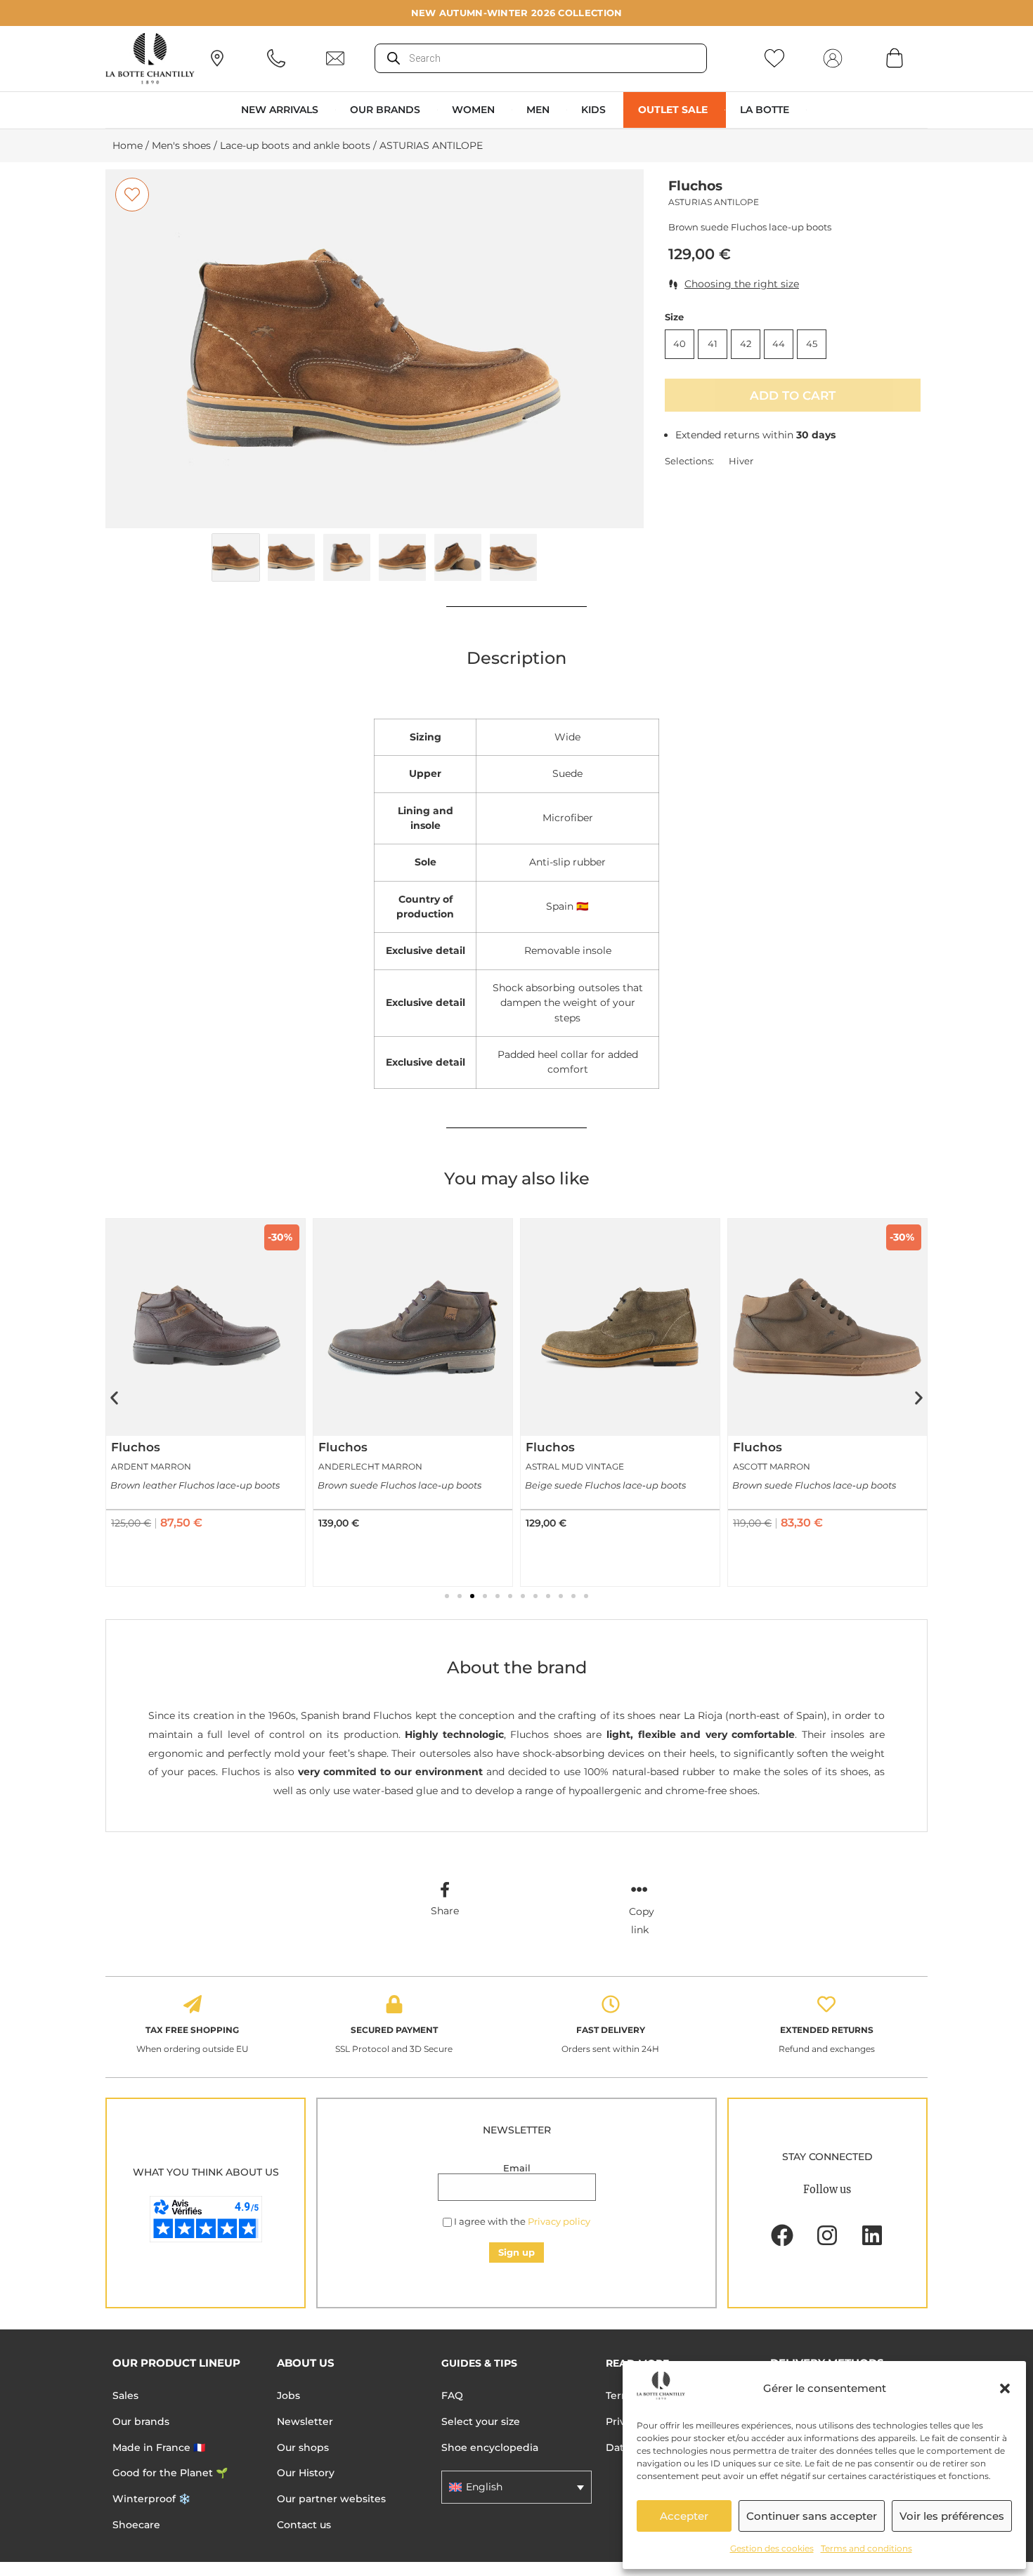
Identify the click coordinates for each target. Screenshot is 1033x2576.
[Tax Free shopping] (193, 2004)
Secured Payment (394, 2030)
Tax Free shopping (192, 2030)
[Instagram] (827, 2235)
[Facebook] (782, 2235)
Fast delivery (611, 2030)
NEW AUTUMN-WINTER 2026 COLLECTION (517, 13)
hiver (741, 461)
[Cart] (895, 58)
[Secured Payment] (394, 2004)
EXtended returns (827, 2030)
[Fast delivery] (611, 2004)
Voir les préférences (952, 2516)
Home (128, 145)
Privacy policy (559, 2221)
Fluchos (695, 186)
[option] (375, 349)
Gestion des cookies (772, 2548)
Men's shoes (181, 145)
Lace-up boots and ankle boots (295, 145)
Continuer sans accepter (812, 2516)
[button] (1005, 2388)
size (674, 317)
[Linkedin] (872, 2235)
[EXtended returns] (826, 2004)
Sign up (516, 2252)
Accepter (684, 2516)
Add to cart (793, 395)
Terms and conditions (866, 2548)
